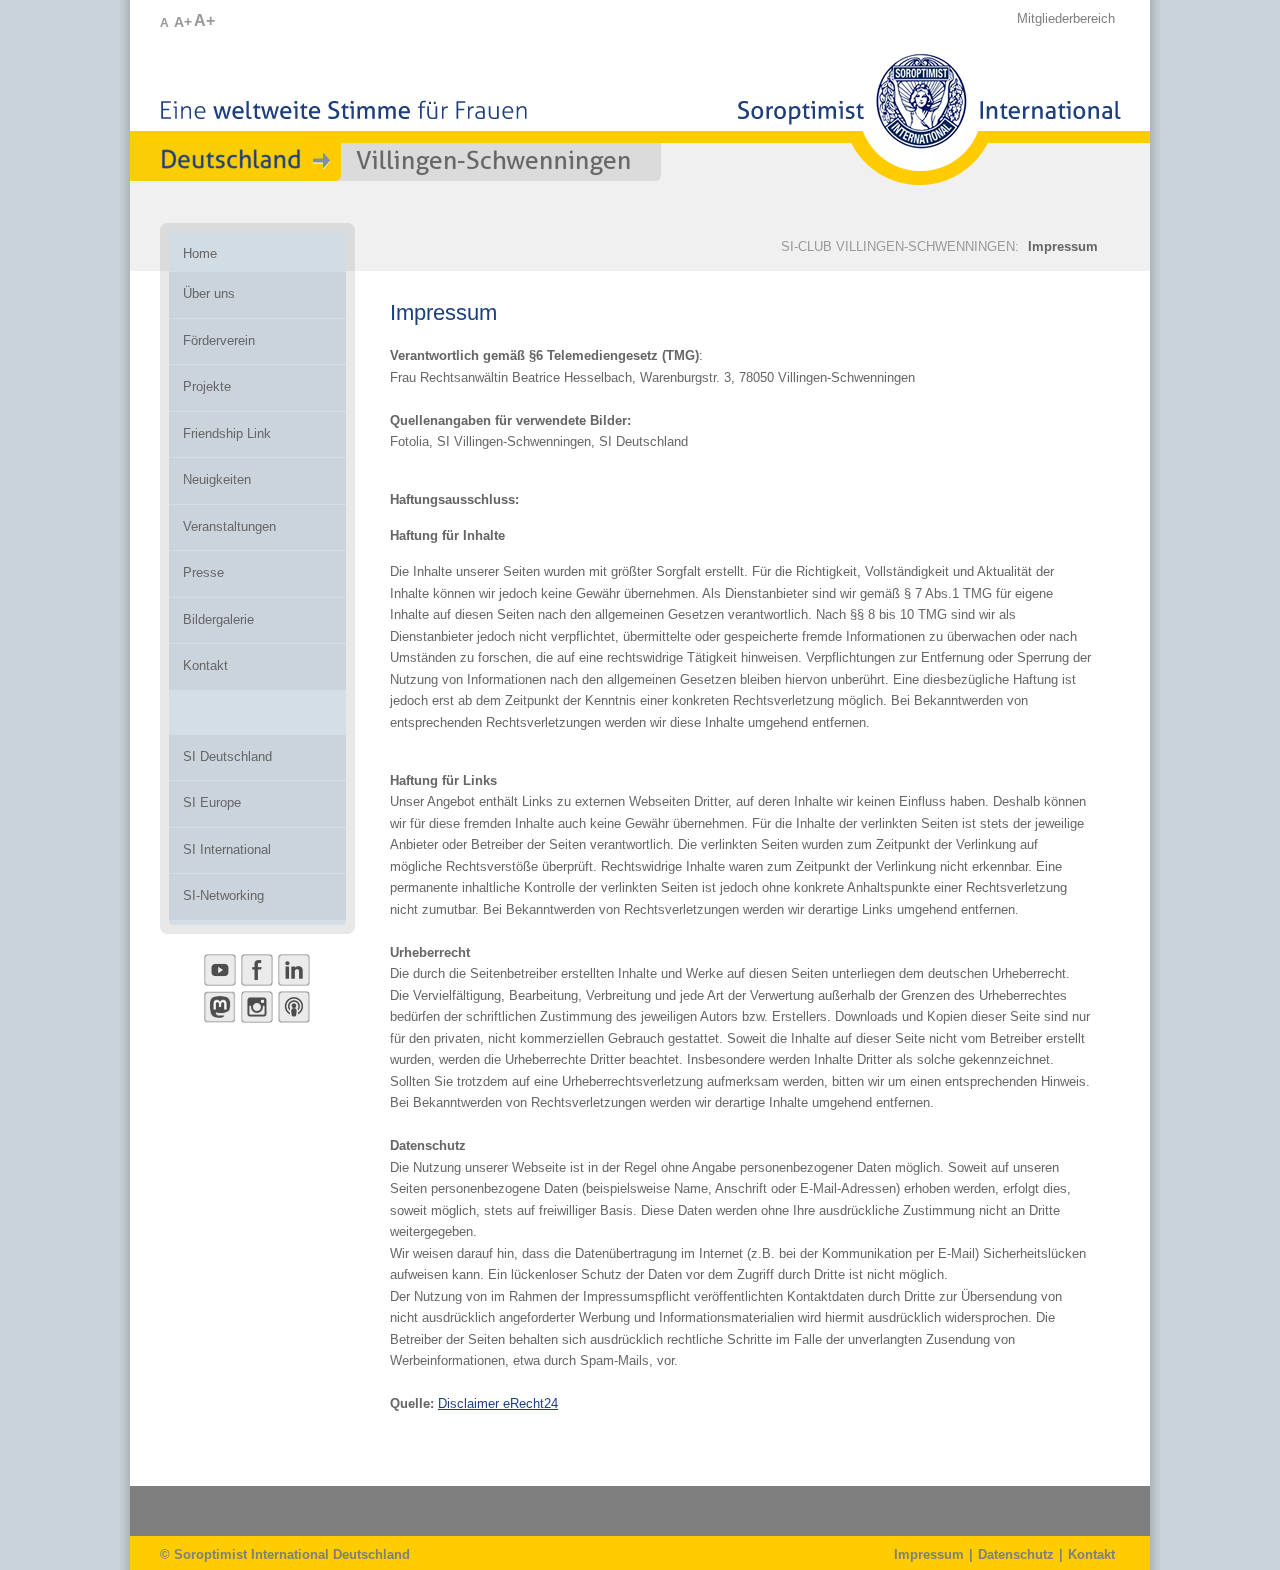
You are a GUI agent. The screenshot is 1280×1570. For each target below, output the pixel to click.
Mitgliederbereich (1066, 18)
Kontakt (1091, 1554)
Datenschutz (1016, 1554)
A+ (183, 22)
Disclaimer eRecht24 (498, 1403)
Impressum (1063, 246)
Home (200, 253)
